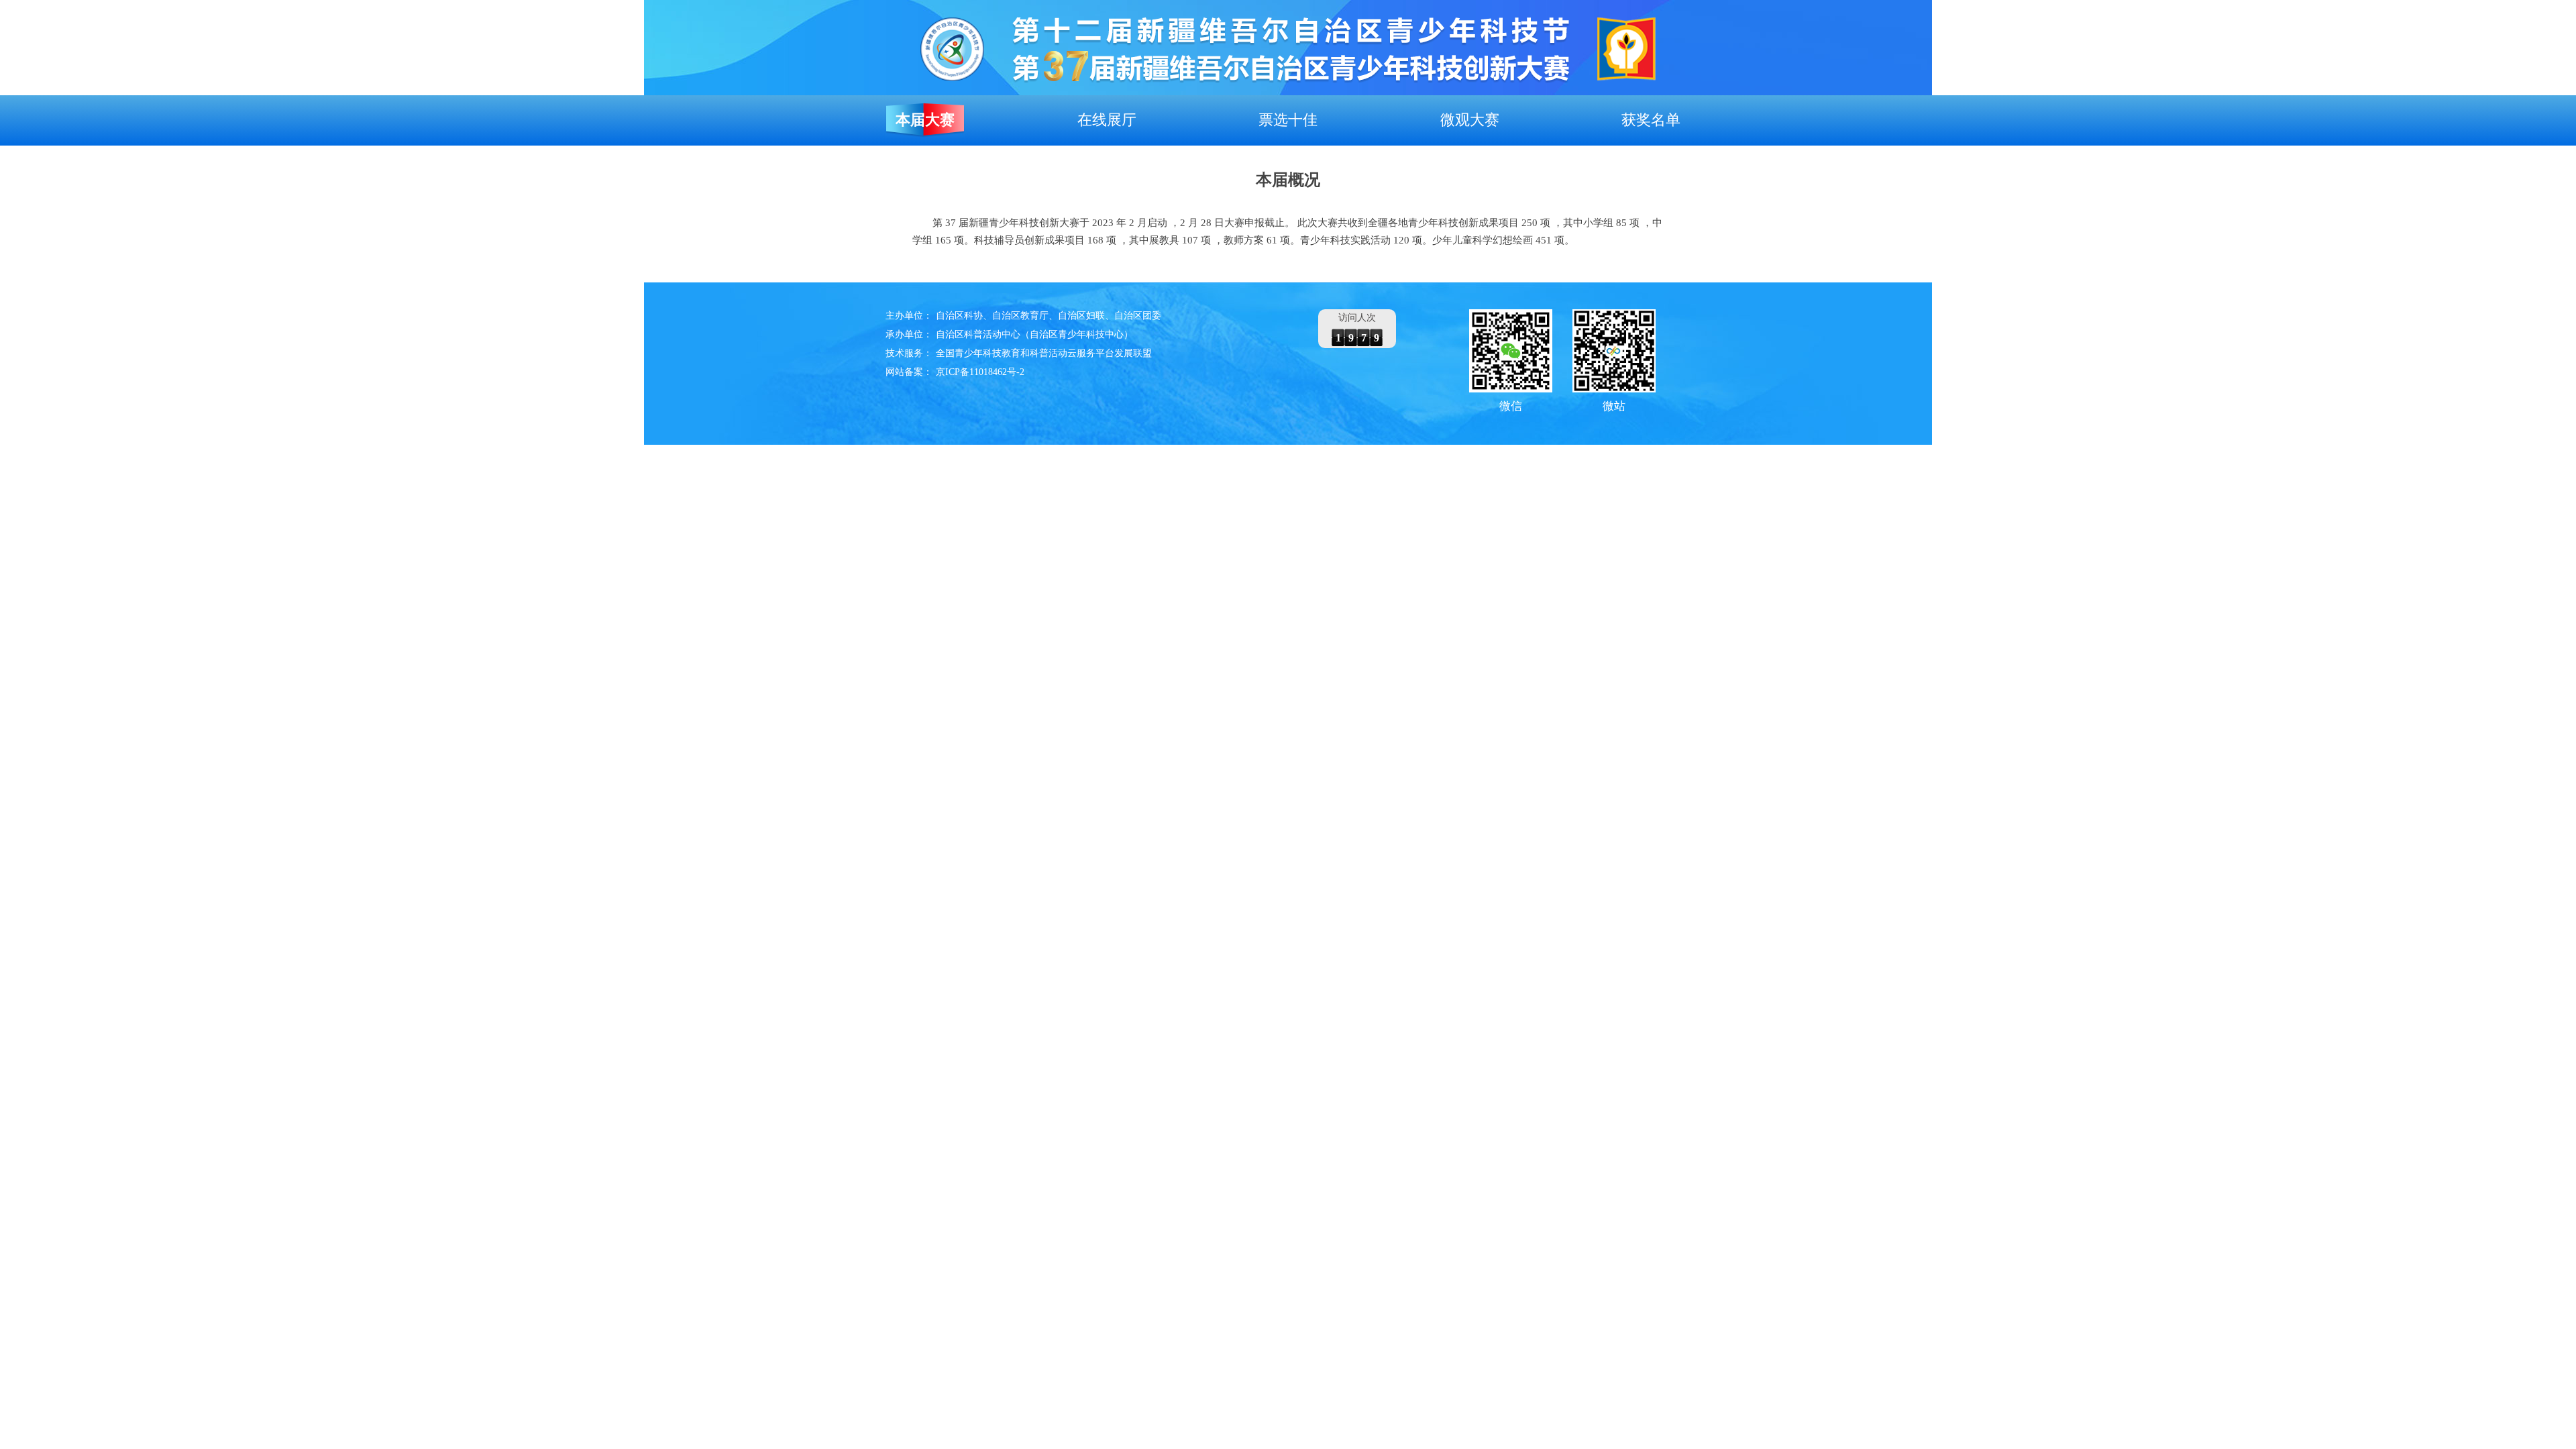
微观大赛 (1470, 120)
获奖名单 (1651, 120)
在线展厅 (1107, 120)
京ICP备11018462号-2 (980, 372)
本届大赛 (925, 120)
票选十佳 (1288, 120)
